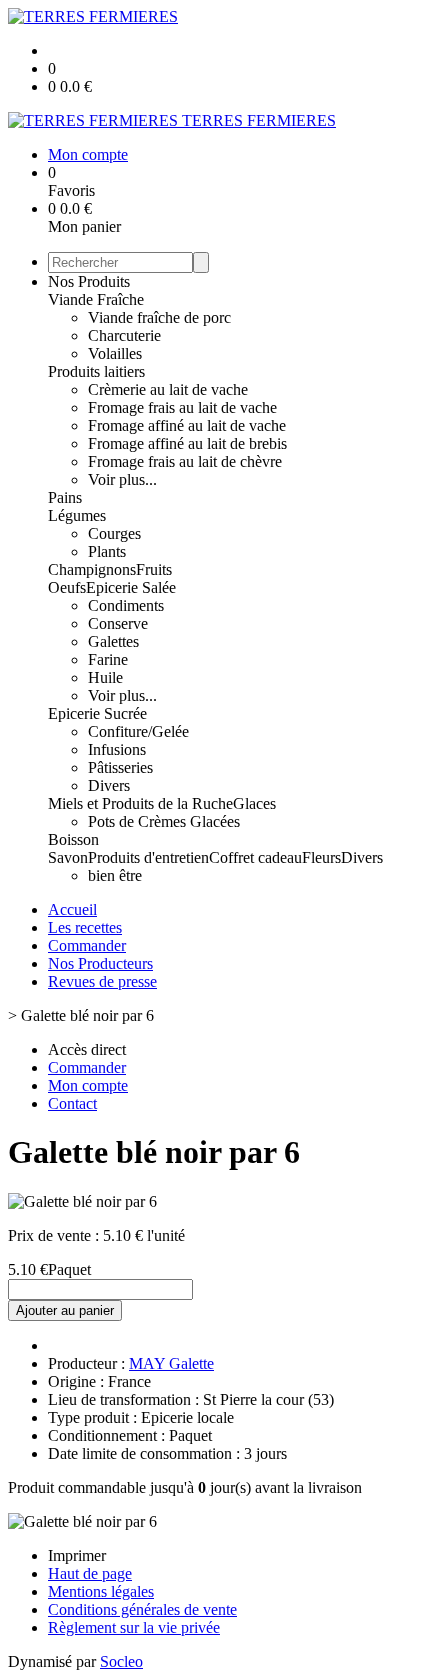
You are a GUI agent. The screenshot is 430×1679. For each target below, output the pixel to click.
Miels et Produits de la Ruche (140, 803)
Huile (105, 677)
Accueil (72, 909)
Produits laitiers (96, 371)
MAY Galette (171, 1363)
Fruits (154, 569)
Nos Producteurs (100, 963)
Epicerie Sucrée (97, 713)
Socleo (121, 1661)
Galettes (113, 641)
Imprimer (77, 1555)
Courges (114, 533)
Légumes (77, 515)
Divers (109, 785)
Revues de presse (102, 981)
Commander (87, 945)
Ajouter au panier (65, 1310)
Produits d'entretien (148, 857)
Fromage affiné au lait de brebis (187, 443)
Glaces (254, 803)
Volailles (115, 353)
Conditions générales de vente (142, 1609)
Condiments (126, 605)
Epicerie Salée (131, 587)
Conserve (118, 623)
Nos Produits (89, 281)
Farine (108, 659)
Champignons (92, 569)
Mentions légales (101, 1591)
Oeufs (67, 587)
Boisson (73, 839)
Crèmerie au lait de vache (168, 389)
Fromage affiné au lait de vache (187, 425)
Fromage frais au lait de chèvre (185, 461)
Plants (107, 551)
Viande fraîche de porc (159, 317)
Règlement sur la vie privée (134, 1627)
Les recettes (85, 927)
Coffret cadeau (255, 857)
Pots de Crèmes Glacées (164, 821)
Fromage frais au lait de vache (182, 407)
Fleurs (321, 857)
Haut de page (90, 1573)
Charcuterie (124, 335)
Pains (65, 497)
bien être (115, 875)
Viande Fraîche (96, 299)
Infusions (117, 749)
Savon (68, 857)
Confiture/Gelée (138, 731)
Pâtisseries (120, 767)
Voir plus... (122, 479)
